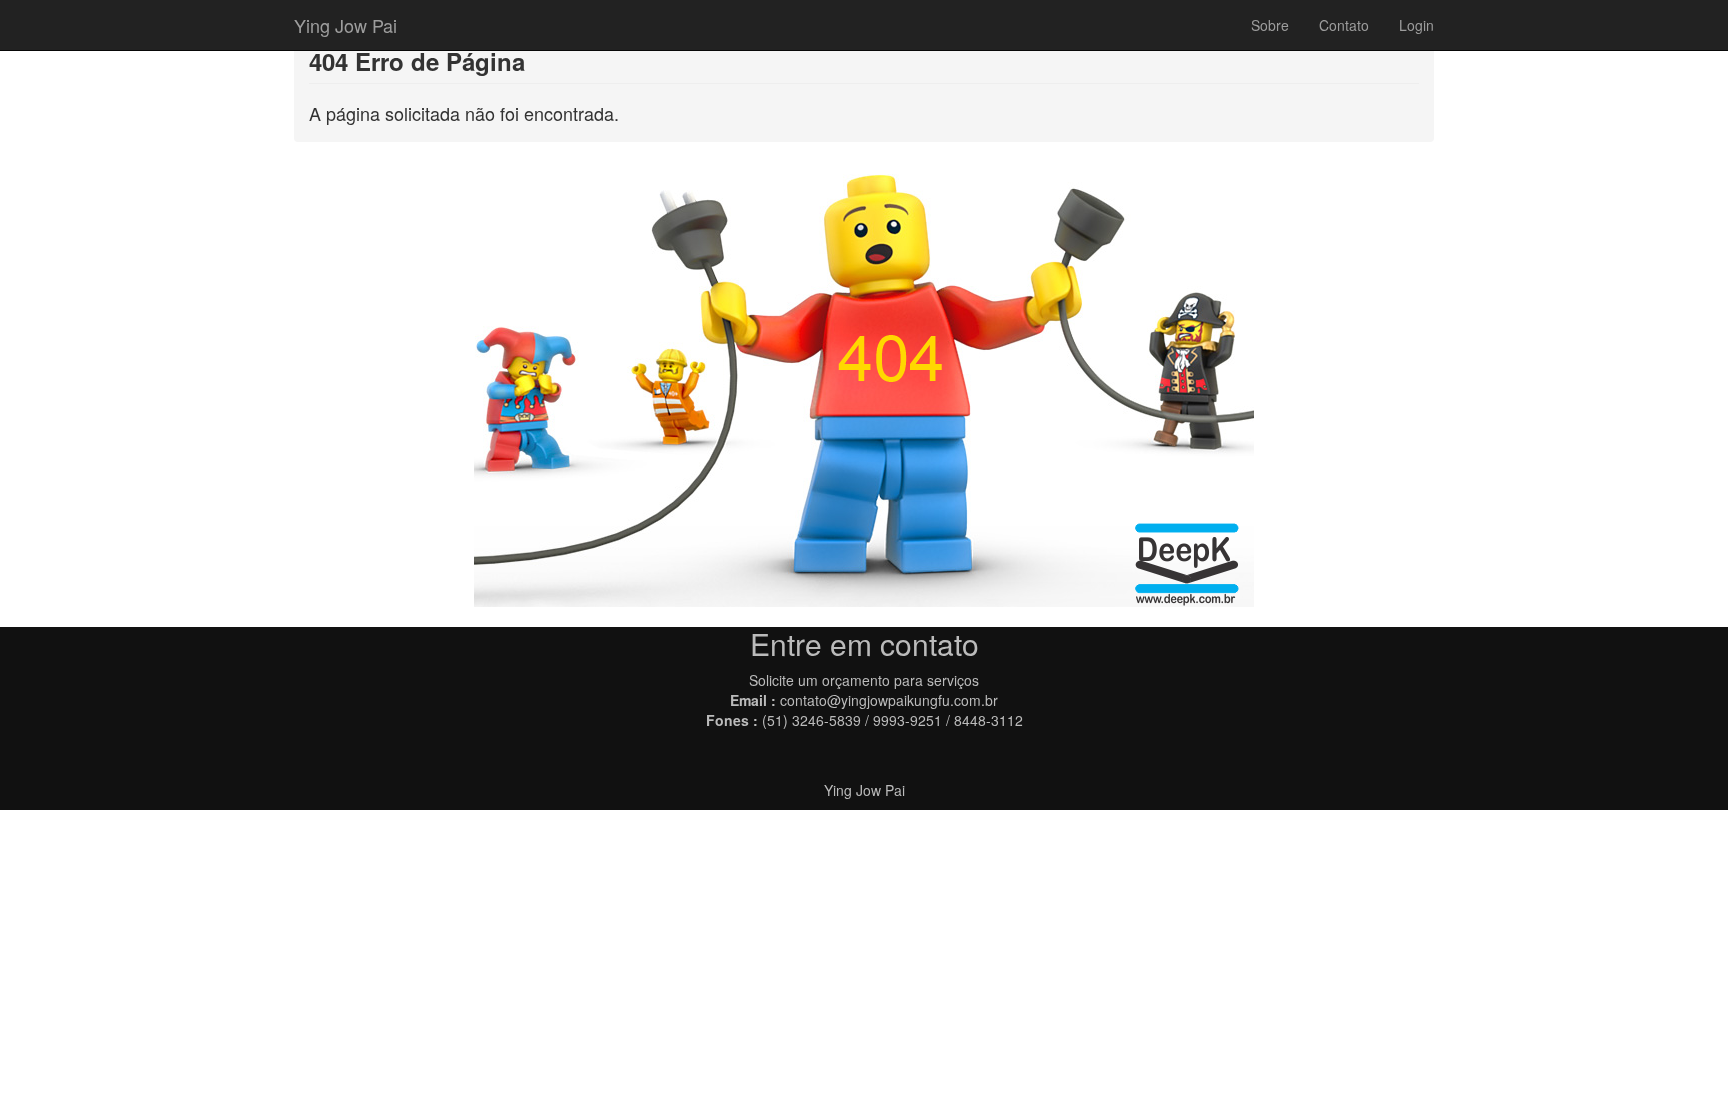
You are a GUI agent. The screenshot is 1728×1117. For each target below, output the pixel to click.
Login (1416, 25)
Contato (1344, 25)
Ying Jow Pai (345, 25)
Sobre (1270, 25)
